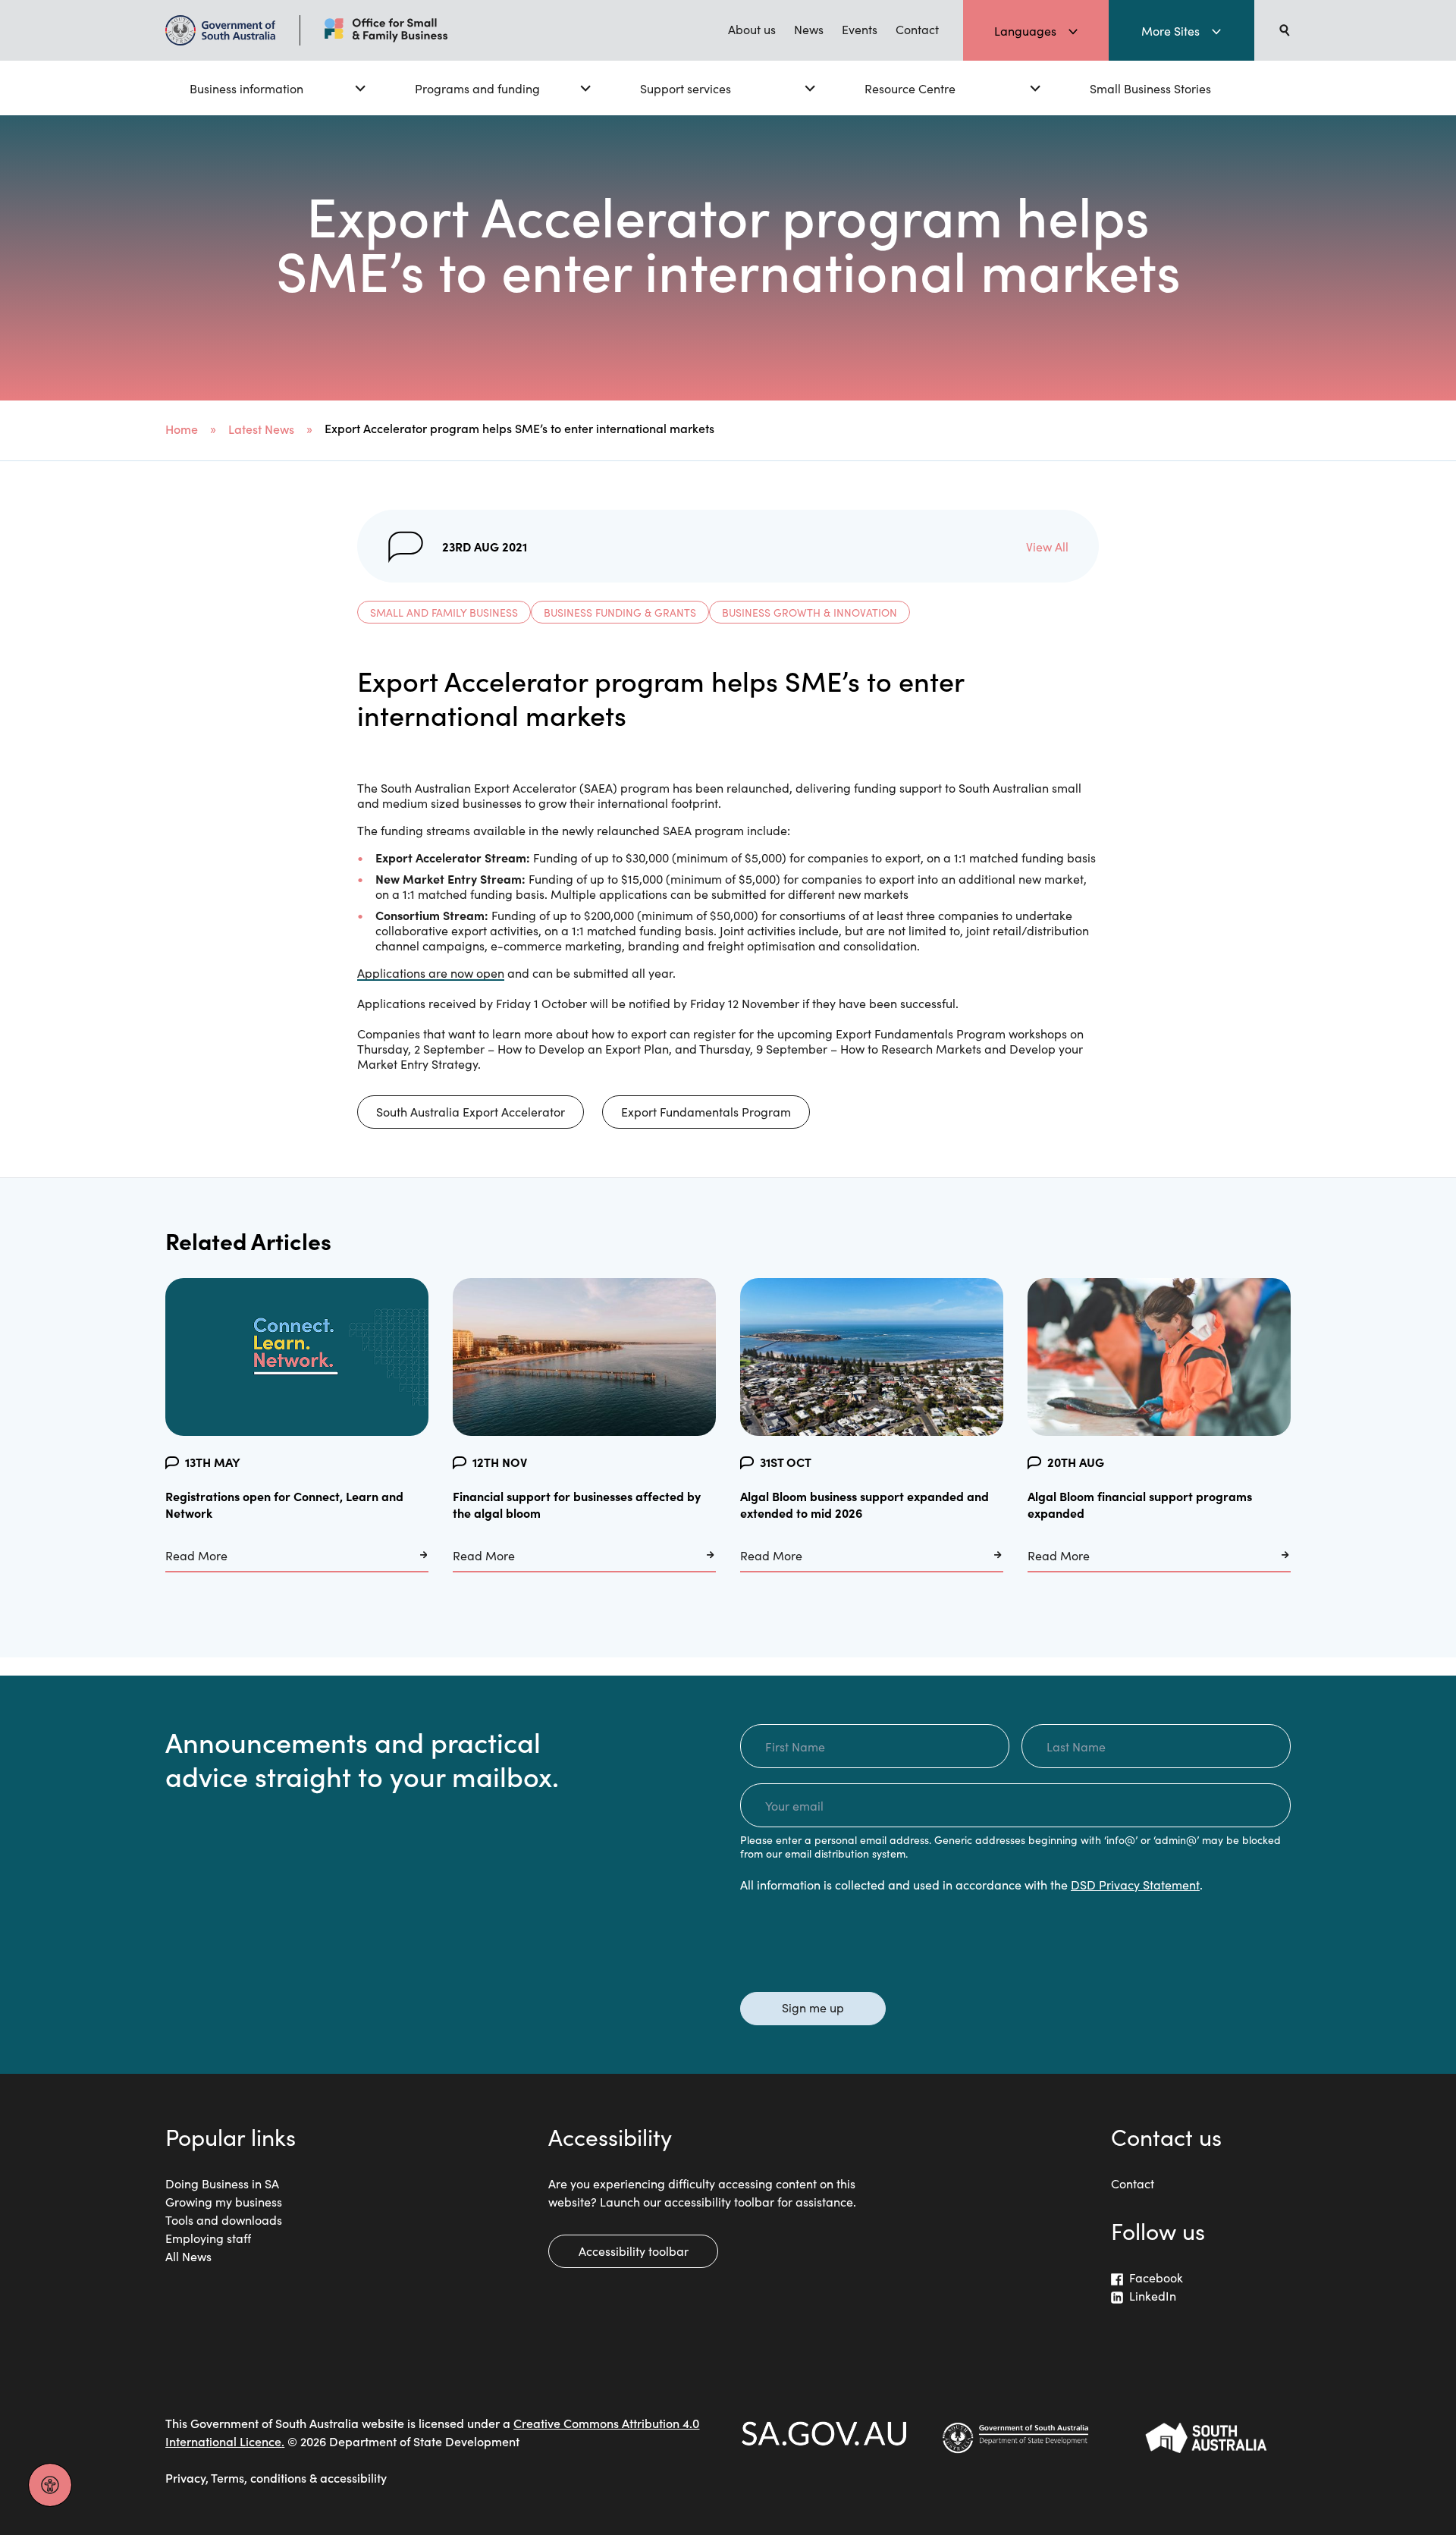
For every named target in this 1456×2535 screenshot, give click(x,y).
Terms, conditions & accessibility (299, 2477)
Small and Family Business (444, 612)
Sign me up (813, 2007)
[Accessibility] (50, 2485)
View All (1047, 546)
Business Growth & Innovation (810, 612)
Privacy (185, 2477)
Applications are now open (431, 972)
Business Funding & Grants (620, 612)
